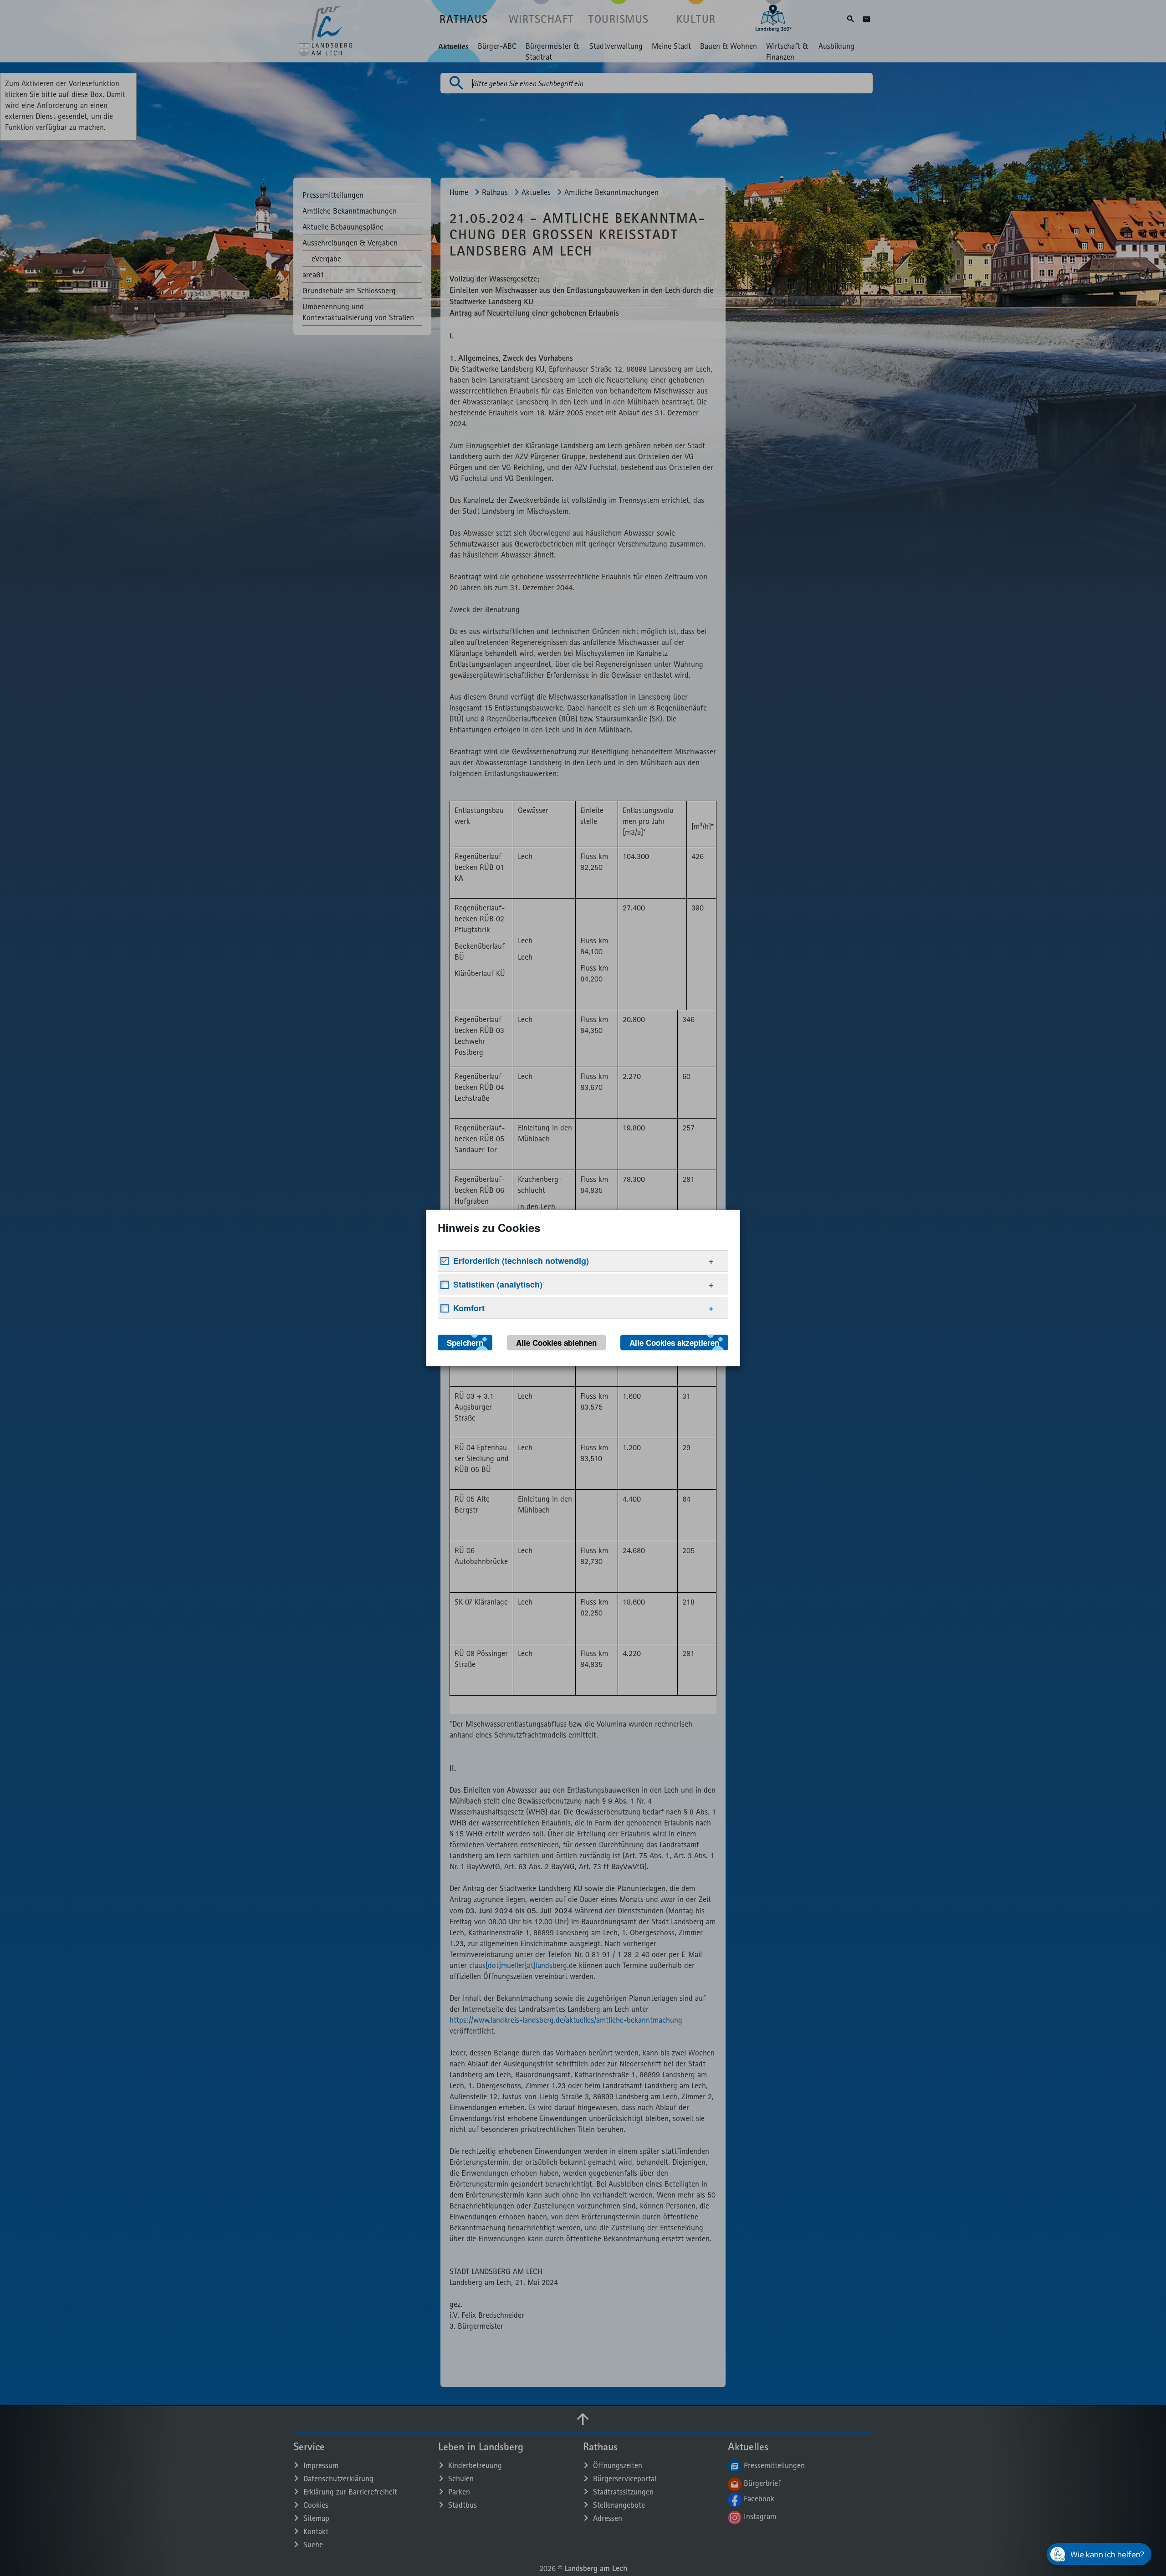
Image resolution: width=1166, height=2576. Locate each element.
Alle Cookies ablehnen (556, 1343)
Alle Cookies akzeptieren (674, 1343)
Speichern (465, 1343)
